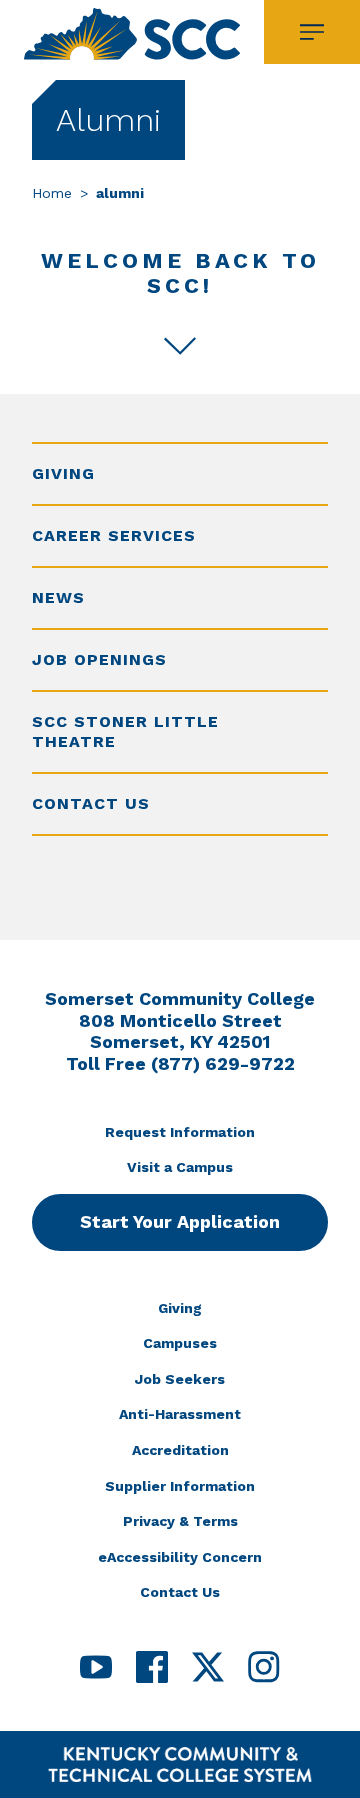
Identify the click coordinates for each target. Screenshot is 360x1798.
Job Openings (99, 659)
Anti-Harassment (180, 1414)
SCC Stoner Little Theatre (125, 731)
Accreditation (180, 1450)
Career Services (114, 535)
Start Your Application (180, 1221)
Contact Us (91, 803)
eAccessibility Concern (180, 1557)
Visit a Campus (180, 1167)
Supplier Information (180, 1486)
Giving (63, 473)
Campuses (180, 1343)
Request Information (180, 1132)
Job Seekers (180, 1379)
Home (52, 193)
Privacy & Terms (180, 1521)
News (58, 597)
